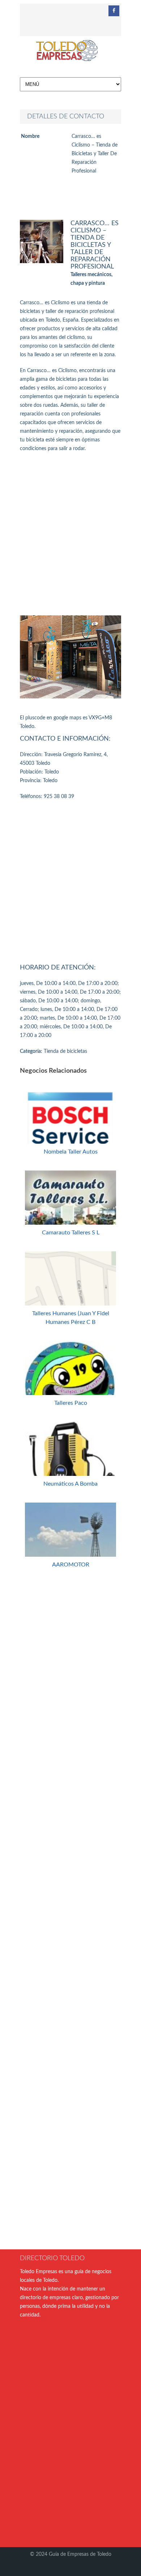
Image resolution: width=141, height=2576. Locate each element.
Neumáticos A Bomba (70, 1484)
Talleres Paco (71, 1403)
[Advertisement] (70, 534)
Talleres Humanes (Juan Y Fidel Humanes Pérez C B (71, 1318)
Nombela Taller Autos (71, 1152)
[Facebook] (114, 11)
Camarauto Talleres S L (71, 1233)
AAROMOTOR (71, 1565)
